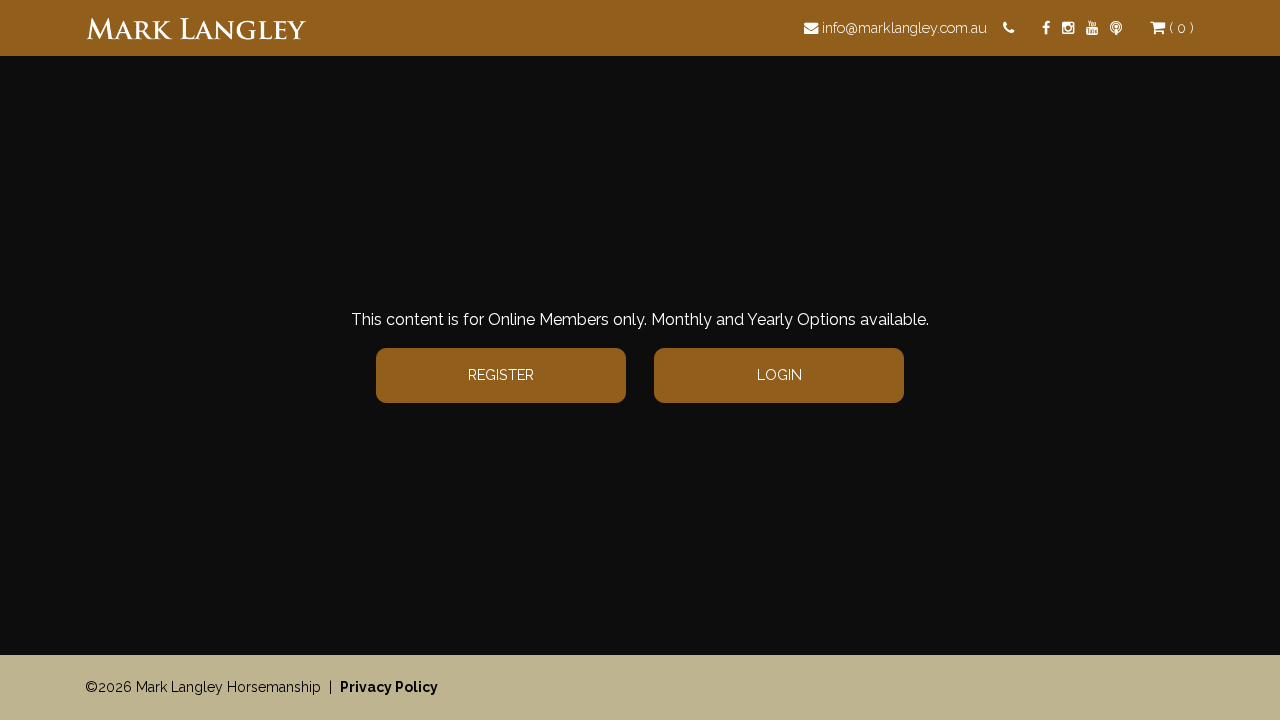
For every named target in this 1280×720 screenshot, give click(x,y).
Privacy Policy (389, 687)
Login (779, 374)
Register (501, 374)
